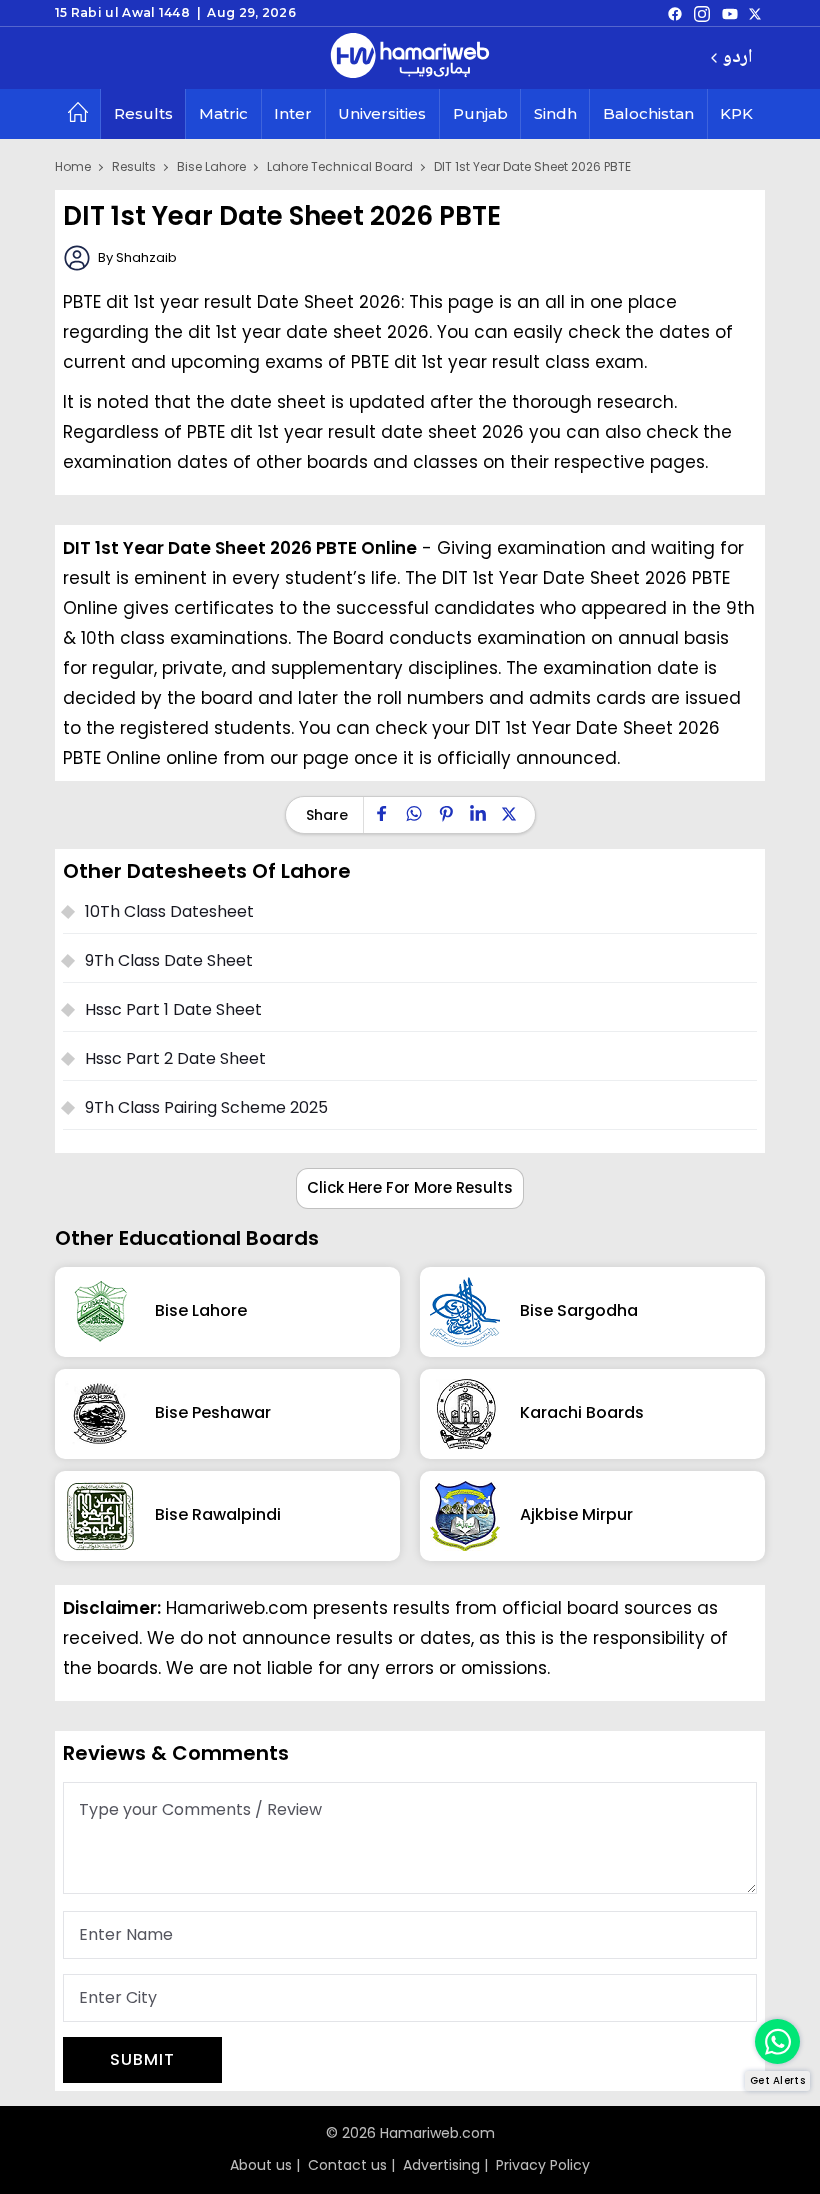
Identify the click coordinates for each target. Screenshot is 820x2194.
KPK (736, 113)
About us (261, 2165)
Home (73, 166)
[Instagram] (702, 13)
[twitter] (755, 13)
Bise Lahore (211, 166)
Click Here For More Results (410, 1187)
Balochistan (648, 113)
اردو (737, 58)
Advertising (441, 2165)
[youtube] (730, 13)
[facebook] (675, 13)
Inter (293, 113)
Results (143, 113)
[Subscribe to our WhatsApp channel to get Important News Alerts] (777, 2041)
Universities (382, 113)
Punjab (480, 113)
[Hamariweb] (410, 58)
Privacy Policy (543, 2165)
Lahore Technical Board (340, 166)
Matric (223, 113)
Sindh (555, 113)
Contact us (347, 2165)
